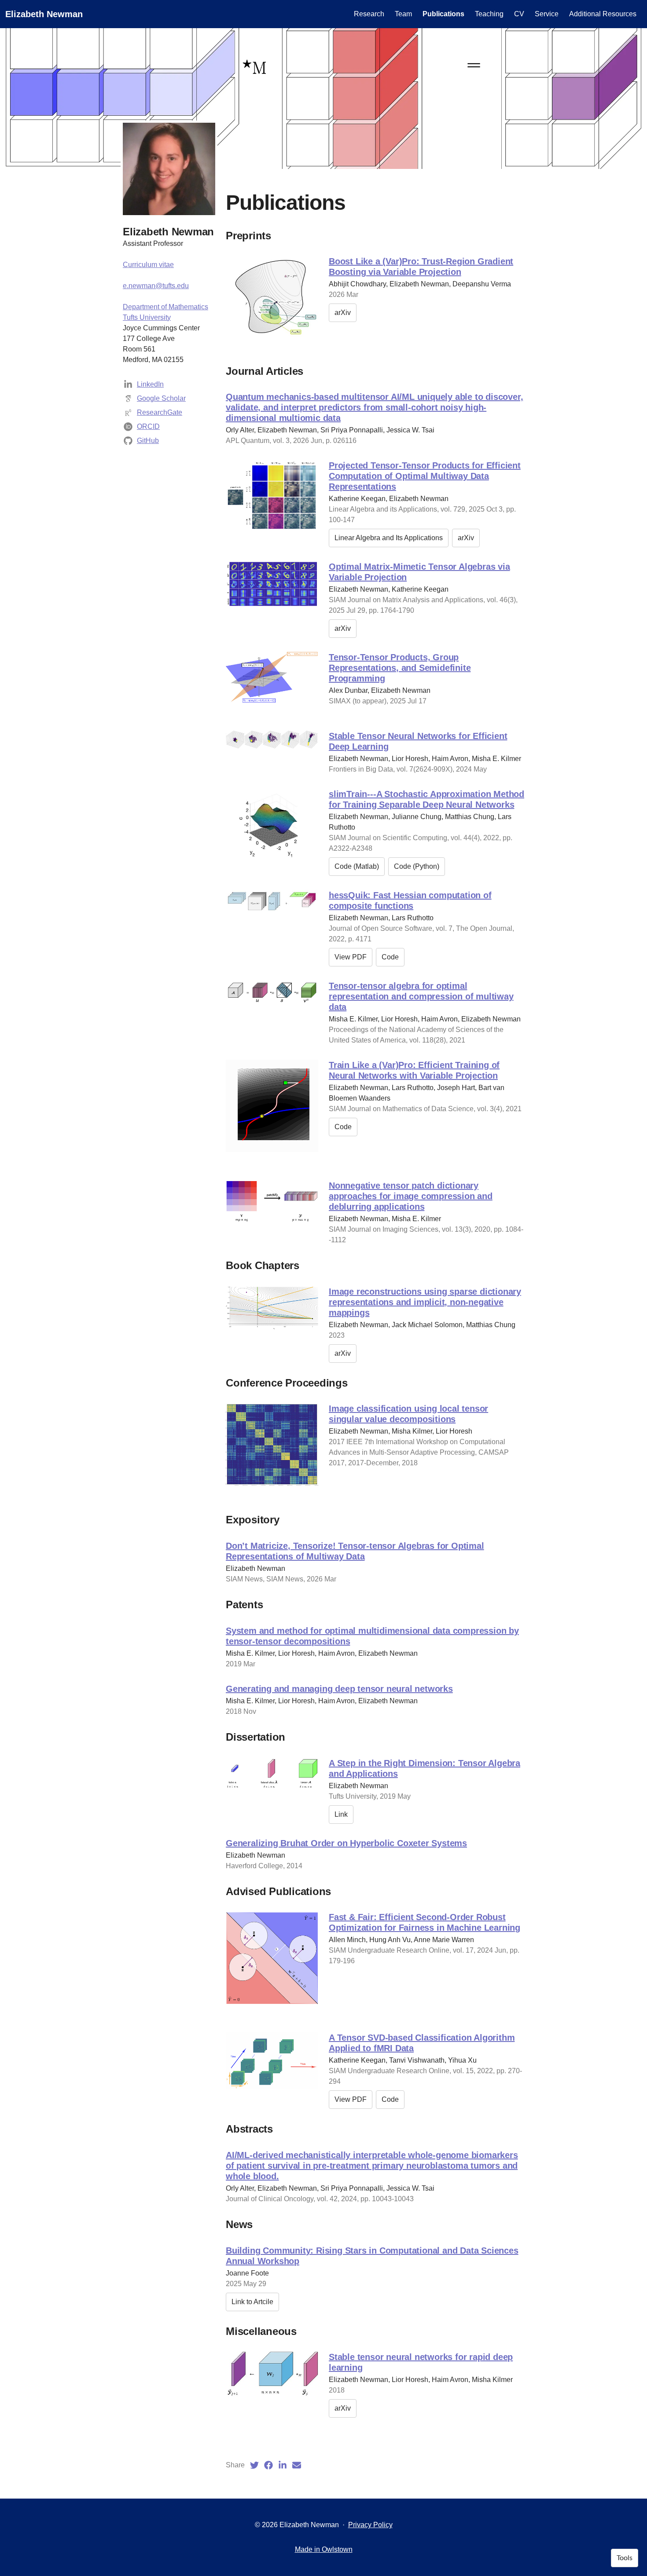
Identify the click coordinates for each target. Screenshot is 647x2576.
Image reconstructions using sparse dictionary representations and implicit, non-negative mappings (425, 1302)
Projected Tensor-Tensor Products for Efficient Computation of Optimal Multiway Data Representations (425, 476)
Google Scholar (161, 398)
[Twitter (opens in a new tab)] (254, 2465)
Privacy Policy (370, 2525)
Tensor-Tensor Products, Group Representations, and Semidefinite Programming (400, 668)
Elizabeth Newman (44, 14)
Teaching (489, 14)
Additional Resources (603, 14)
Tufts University (147, 317)
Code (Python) (417, 866)
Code (390, 957)
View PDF (351, 957)
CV (519, 14)
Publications (443, 14)
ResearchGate (160, 412)
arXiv (343, 313)
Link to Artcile (252, 2302)
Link (341, 1814)
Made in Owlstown (324, 2549)
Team (403, 14)
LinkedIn (150, 384)
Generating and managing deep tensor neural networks (339, 1689)
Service (547, 14)
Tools (625, 2558)
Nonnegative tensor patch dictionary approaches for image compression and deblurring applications (411, 1196)
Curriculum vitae (148, 265)
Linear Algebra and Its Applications (389, 538)
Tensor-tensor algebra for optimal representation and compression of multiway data (421, 996)
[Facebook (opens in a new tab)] (268, 2465)
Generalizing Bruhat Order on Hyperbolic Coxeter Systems (346, 1843)
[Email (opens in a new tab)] (297, 2465)
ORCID (148, 426)
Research (369, 14)
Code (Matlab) (357, 866)
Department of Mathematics (165, 307)
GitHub (148, 441)
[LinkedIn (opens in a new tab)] (283, 2465)
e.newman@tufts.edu (156, 286)
